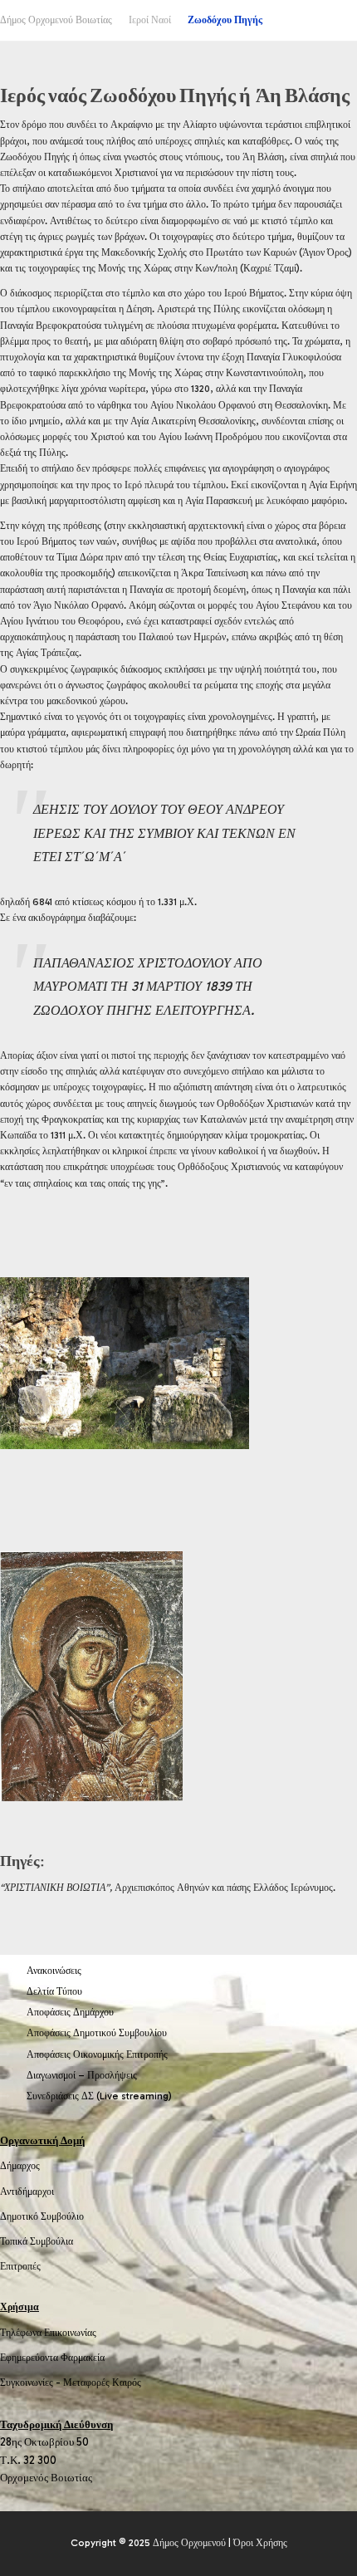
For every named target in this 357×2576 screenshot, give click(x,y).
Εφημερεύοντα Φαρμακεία (52, 2358)
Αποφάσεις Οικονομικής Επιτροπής (97, 2054)
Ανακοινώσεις (54, 1971)
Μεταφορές (86, 2383)
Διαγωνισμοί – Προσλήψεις (82, 2075)
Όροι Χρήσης (260, 2543)
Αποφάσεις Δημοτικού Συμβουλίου (97, 2033)
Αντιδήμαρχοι (27, 2192)
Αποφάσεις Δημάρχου (70, 2012)
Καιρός (127, 2383)
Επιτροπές (20, 2266)
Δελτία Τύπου (54, 1991)
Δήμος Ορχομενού (189, 2543)
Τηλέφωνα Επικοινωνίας (48, 2333)
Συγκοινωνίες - (32, 2383)
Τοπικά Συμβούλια (37, 2241)
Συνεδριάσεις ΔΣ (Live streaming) (99, 2096)
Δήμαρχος (20, 2166)
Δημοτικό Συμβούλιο (42, 2216)
